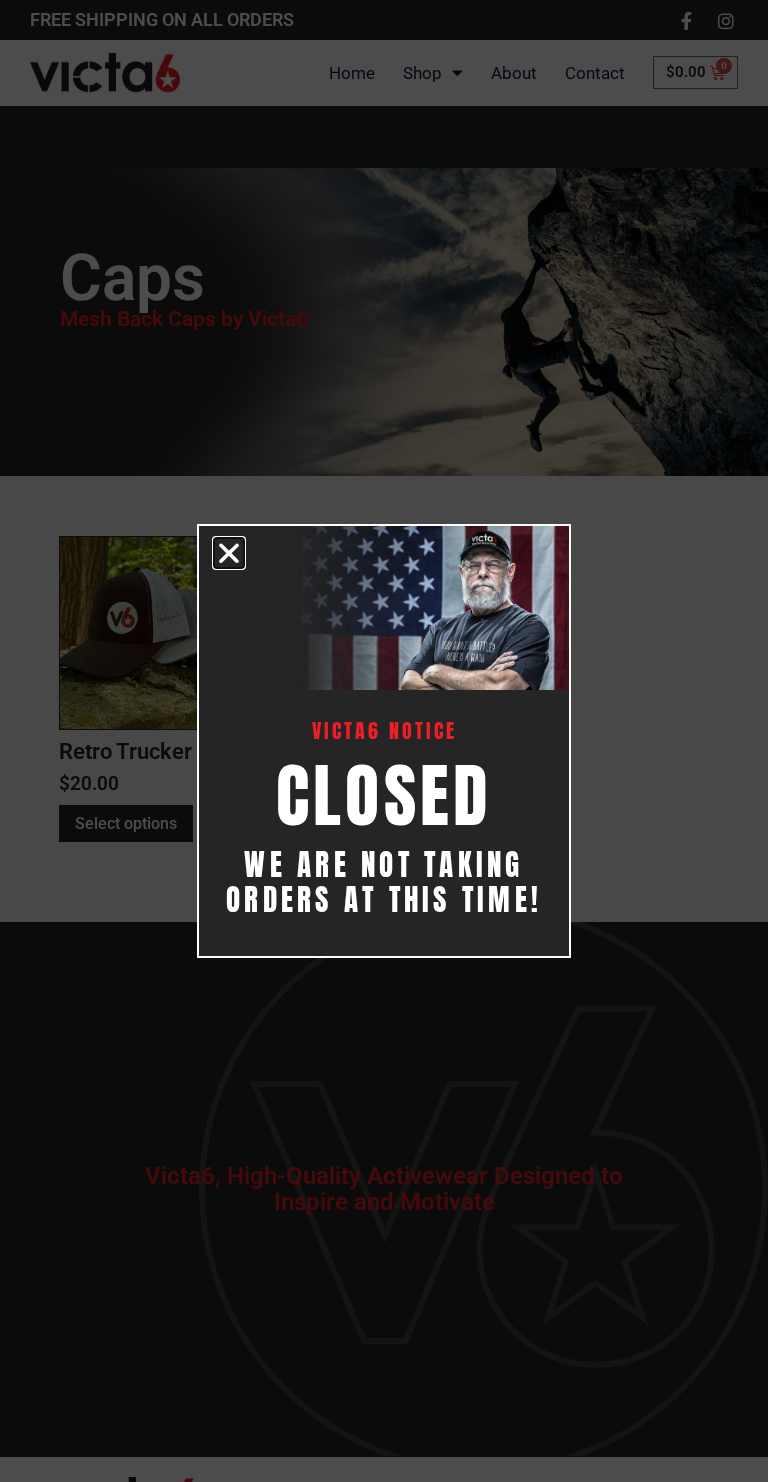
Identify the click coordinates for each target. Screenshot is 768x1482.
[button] (229, 553)
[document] (384, 741)
